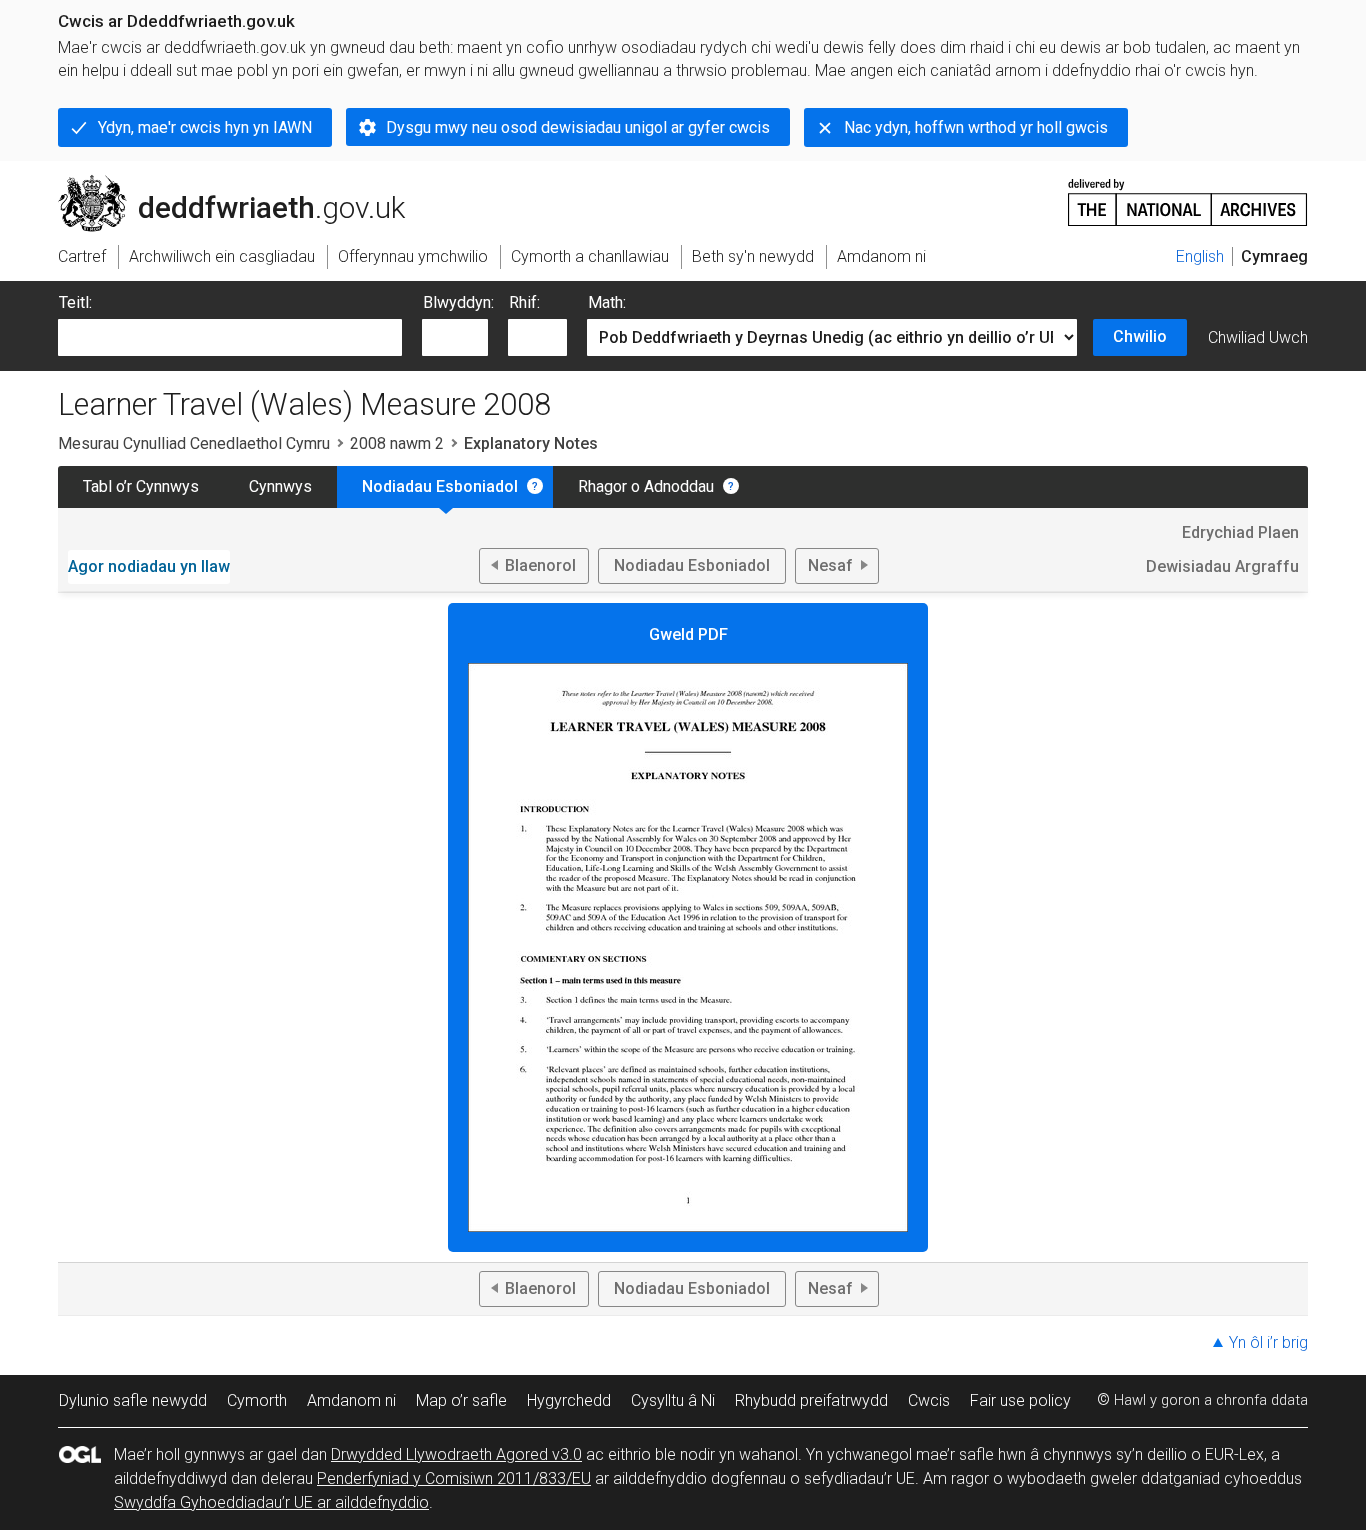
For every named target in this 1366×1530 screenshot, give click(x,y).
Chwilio (1140, 336)
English (1200, 256)
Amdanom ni (351, 1400)
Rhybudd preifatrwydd (811, 1400)
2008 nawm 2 (397, 443)
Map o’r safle (461, 1400)
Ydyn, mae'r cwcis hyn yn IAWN (205, 127)
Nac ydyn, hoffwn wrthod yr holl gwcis (976, 127)
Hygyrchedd (569, 1400)
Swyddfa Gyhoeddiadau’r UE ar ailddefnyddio (271, 1502)
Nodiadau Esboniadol (440, 486)
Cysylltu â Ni (673, 1400)
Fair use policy (1020, 1400)
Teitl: (75, 302)
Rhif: (524, 302)
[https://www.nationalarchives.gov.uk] (1188, 194)
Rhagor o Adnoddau (646, 486)
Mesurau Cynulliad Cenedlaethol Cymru (194, 443)
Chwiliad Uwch (1258, 337)
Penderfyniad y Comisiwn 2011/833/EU (454, 1478)
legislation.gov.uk (223, 183)
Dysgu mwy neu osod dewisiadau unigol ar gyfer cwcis (578, 127)
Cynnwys (280, 486)
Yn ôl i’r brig (1268, 1342)
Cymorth (257, 1400)
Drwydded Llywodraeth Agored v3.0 (456, 1454)
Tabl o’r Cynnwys (141, 486)
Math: (607, 302)
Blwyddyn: (458, 302)
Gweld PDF (688, 634)
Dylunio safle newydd (133, 1400)
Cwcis (929, 1400)
